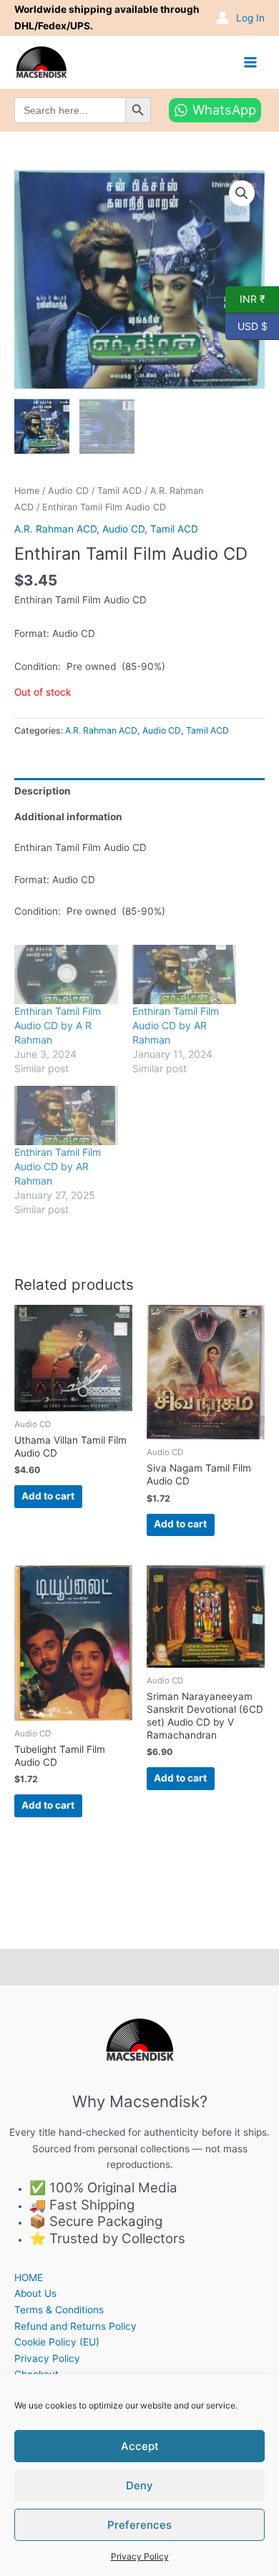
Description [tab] (43, 791)
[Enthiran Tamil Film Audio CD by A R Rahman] (66, 974)
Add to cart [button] (48, 1496)
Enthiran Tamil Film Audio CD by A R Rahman (58, 1025)
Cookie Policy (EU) (57, 2342)
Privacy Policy (140, 2556)
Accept (140, 2446)
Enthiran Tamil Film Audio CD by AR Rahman (176, 1025)
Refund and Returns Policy (75, 2326)
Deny (139, 2485)
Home (27, 491)
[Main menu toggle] (251, 62)
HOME (29, 2278)
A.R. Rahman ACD (55, 529)
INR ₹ (245, 298)
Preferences (139, 2525)
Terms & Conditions (59, 2310)
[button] (242, 193)
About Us (35, 2293)
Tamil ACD (119, 491)
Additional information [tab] (68, 817)
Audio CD (68, 491)
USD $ (246, 325)
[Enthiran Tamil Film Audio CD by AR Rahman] (184, 974)
